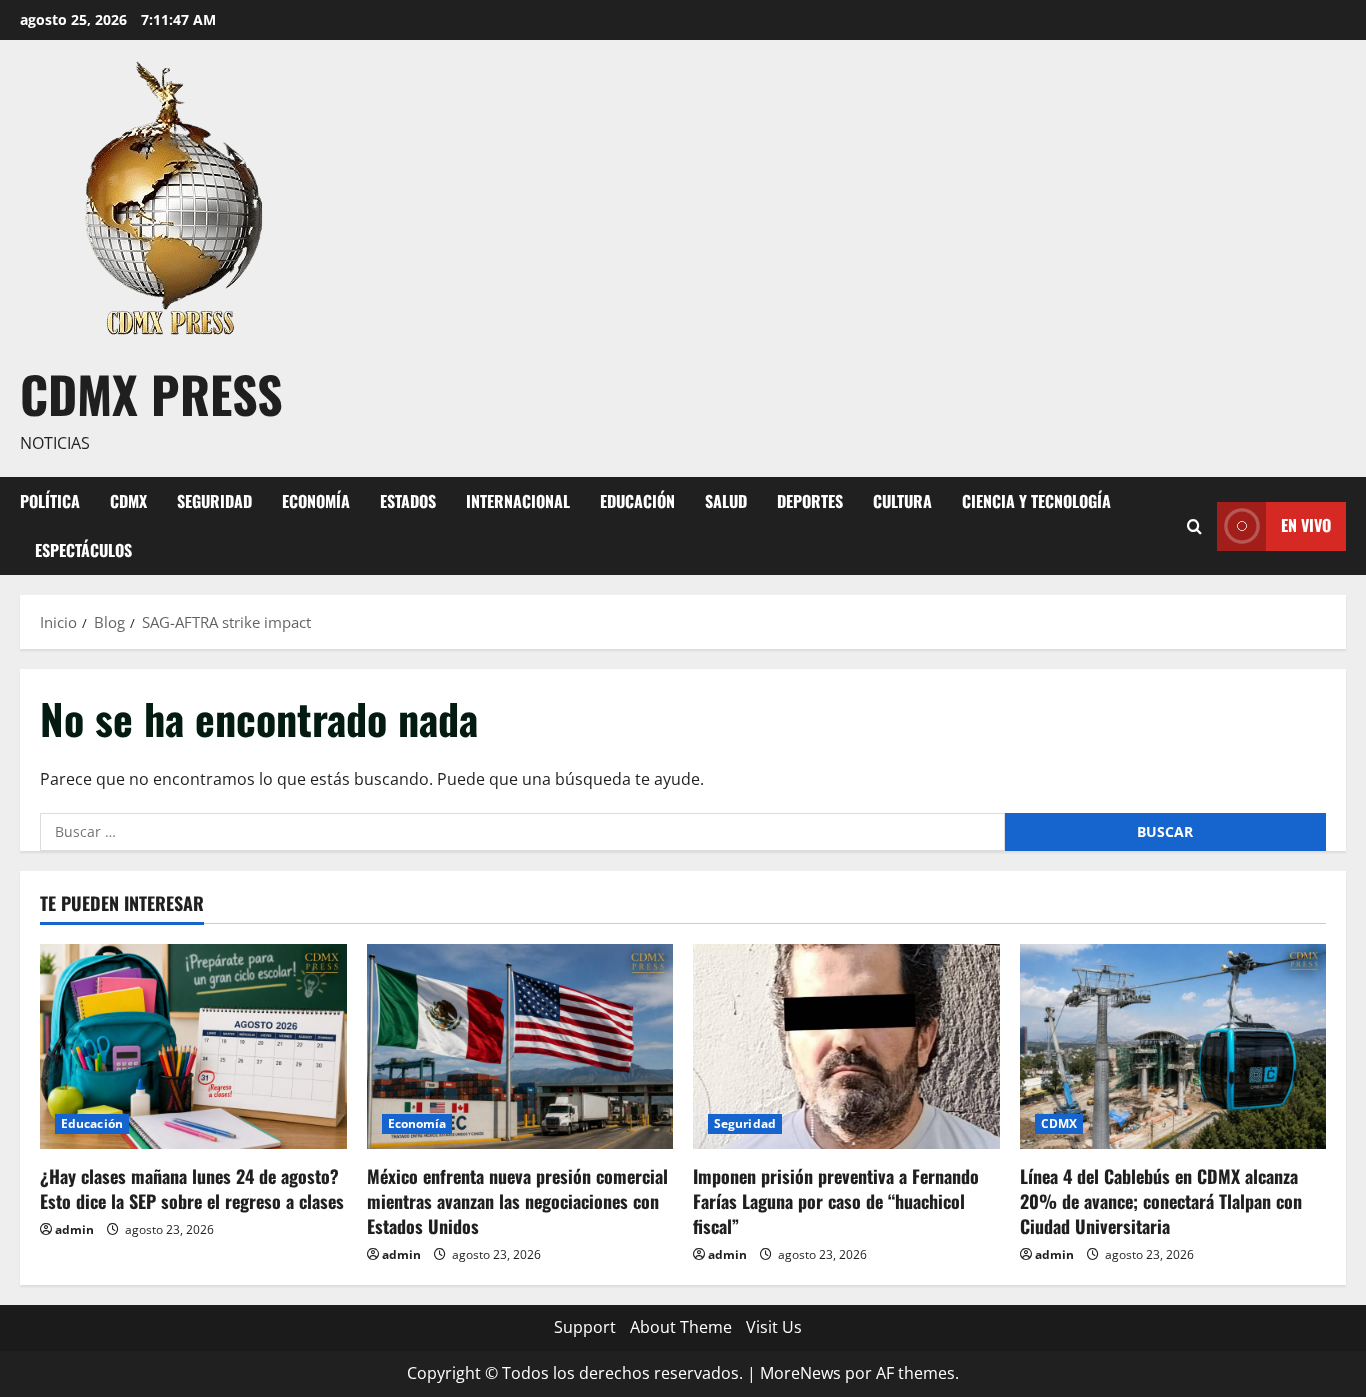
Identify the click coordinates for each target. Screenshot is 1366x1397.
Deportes (810, 501)
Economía (316, 501)
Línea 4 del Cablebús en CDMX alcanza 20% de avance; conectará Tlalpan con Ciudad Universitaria (1161, 1201)
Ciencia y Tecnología (1036, 501)
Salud (726, 501)
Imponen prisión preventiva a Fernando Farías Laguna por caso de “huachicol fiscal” (836, 1201)
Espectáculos (83, 550)
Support (585, 1327)
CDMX (128, 501)
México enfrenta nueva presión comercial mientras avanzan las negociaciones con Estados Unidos (517, 1201)
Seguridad (214, 501)
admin (74, 1229)
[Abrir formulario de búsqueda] (1194, 525)
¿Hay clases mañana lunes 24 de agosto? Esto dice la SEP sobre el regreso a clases (192, 1188)
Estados (408, 501)
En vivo (1306, 525)
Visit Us (774, 1327)
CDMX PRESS (151, 393)
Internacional (518, 501)
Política (50, 501)
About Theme (681, 1327)
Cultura (902, 501)
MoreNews (800, 1373)
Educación (637, 501)
